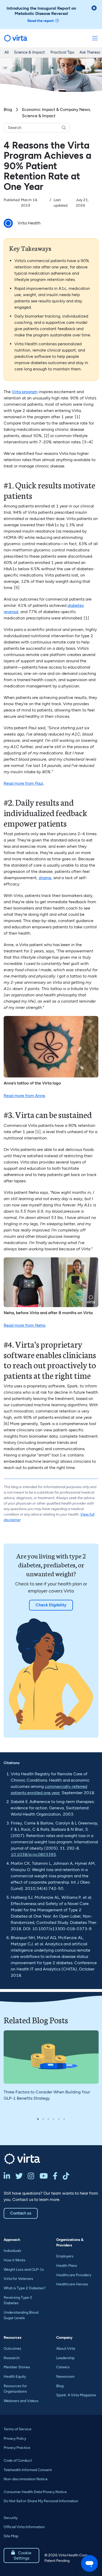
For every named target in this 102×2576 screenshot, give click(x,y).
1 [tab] (38, 2119)
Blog (8, 109)
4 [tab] (54, 2119)
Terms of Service (18, 2429)
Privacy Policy (15, 2439)
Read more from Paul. (24, 783)
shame (45, 878)
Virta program (25, 392)
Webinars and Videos (21, 2401)
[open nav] (95, 38)
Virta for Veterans (18, 2279)
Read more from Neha (24, 1325)
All (7, 52)
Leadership (65, 2358)
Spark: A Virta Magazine (76, 2395)
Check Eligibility (51, 1605)
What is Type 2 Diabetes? (25, 2288)
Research (12, 2358)
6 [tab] (64, 2119)
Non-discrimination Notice (26, 2479)
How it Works (15, 2260)
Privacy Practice (17, 2448)
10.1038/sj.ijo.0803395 (33, 1854)
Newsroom (65, 2377)
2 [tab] (43, 2119)
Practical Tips (62, 52)
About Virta (66, 2349)
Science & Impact (29, 52)
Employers (65, 2256)
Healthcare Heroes (72, 2284)
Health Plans (67, 2266)
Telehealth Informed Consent (28, 2470)
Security (11, 2518)
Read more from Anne (24, 1096)
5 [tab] (59, 2119)
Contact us (21, 2213)
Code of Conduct (18, 2461)
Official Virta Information (24, 2527)
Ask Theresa (90, 52)
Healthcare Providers (74, 2275)
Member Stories (17, 2367)
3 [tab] (48, 2119)
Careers (63, 2367)
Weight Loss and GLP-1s (24, 2270)
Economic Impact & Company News (56, 109)
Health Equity (15, 2377)
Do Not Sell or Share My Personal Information (41, 2501)
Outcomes (12, 2349)
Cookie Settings (21, 2555)
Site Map (11, 2536)
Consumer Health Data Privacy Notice (35, 2492)
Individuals (12, 2251)
